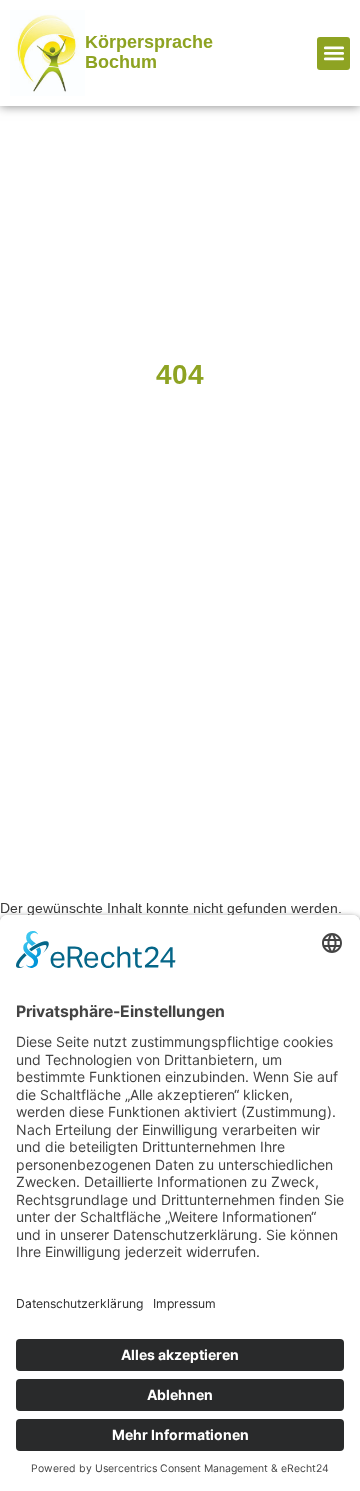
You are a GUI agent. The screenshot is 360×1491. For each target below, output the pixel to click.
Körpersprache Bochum (149, 52)
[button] (333, 53)
